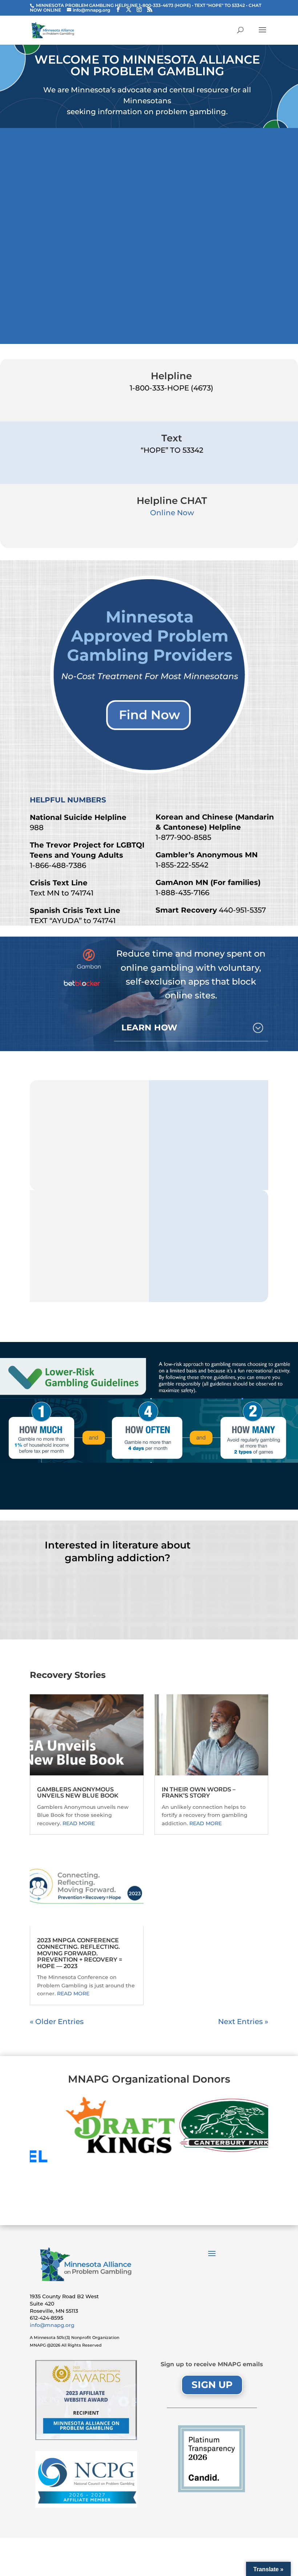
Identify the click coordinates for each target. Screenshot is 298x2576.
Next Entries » (243, 2022)
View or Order (117, 1608)
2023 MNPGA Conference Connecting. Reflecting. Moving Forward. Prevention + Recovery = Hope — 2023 (80, 1953)
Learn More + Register (218, 313)
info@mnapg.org (52, 2325)
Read (209, 1253)
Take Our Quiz (89, 1142)
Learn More (149, 1494)
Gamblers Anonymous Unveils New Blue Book (78, 1793)
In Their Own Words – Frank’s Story (199, 1793)
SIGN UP (212, 2385)
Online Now (172, 513)
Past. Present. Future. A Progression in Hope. (218, 157)
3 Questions (209, 1142)
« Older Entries (57, 2022)
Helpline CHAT (172, 501)
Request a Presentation (90, 1259)
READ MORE (79, 1823)
